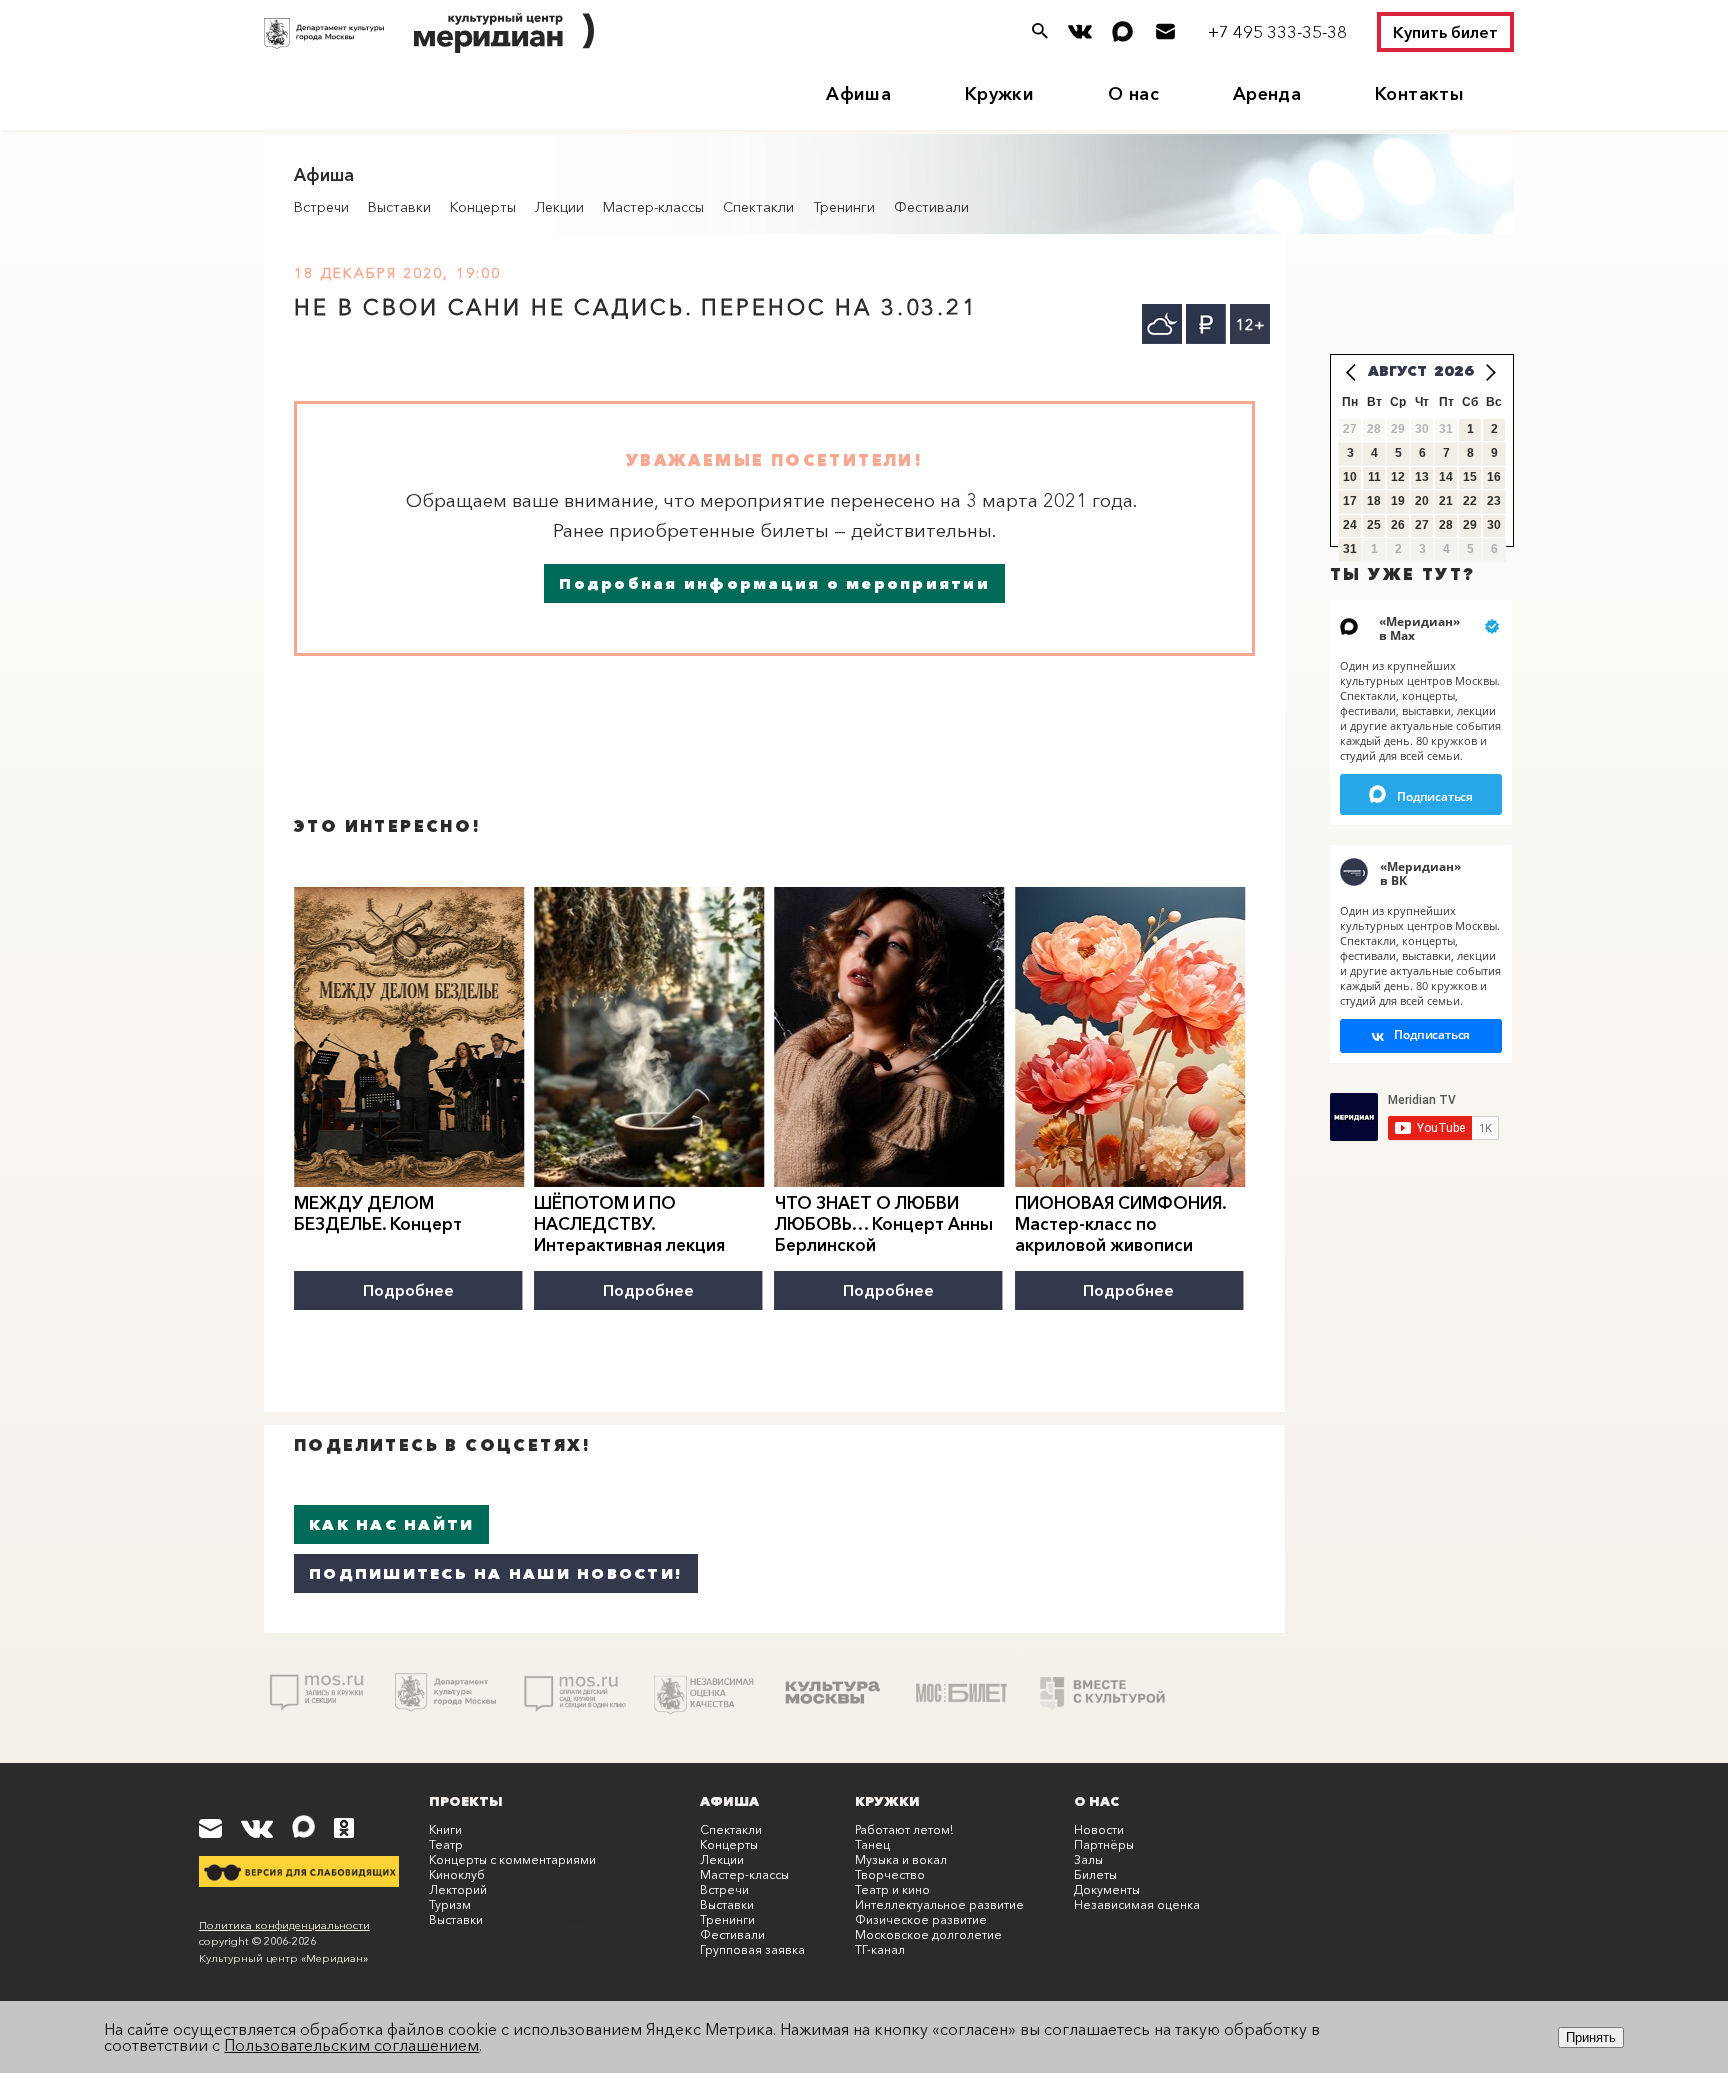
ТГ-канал (880, 1949)
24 (1350, 525)
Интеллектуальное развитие (939, 1904)
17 (1350, 501)
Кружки (999, 94)
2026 (1454, 371)
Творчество (890, 1874)
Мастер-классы (653, 207)
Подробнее (408, 1290)
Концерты (483, 207)
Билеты (1095, 1874)
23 (1494, 501)
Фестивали (931, 207)
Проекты (466, 1801)
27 (1422, 525)
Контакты (1419, 94)
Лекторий (458, 1889)
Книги (445, 1829)
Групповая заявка (752, 1949)
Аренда (1267, 94)
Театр (446, 1844)
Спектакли (758, 207)
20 (1422, 501)
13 (1422, 477)
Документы (1107, 1889)
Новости (1099, 1829)
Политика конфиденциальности (284, 1925)
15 (1470, 477)
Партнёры (1104, 1844)
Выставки (399, 207)
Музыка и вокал (901, 1859)
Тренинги (844, 207)
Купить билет (1445, 32)
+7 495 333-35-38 (1277, 31)
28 (1446, 525)
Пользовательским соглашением (351, 2045)
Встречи (321, 207)
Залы (1088, 1859)
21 (1446, 501)
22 (1470, 501)
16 (1494, 477)
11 (1374, 477)
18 (1374, 501)
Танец (872, 1844)
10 (1350, 477)
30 (1494, 525)
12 (1398, 477)
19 (1398, 501)
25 (1374, 525)
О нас (1133, 94)
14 (1446, 477)
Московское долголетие (928, 1934)
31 (1350, 549)
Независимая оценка (1137, 1904)
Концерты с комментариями (512, 1859)
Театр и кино (892, 1889)
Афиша (858, 94)
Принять (1591, 2037)
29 (1470, 525)
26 (1398, 525)
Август (1397, 371)
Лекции (559, 207)
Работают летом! (904, 1829)
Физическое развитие (921, 1919)
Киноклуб (457, 1874)
